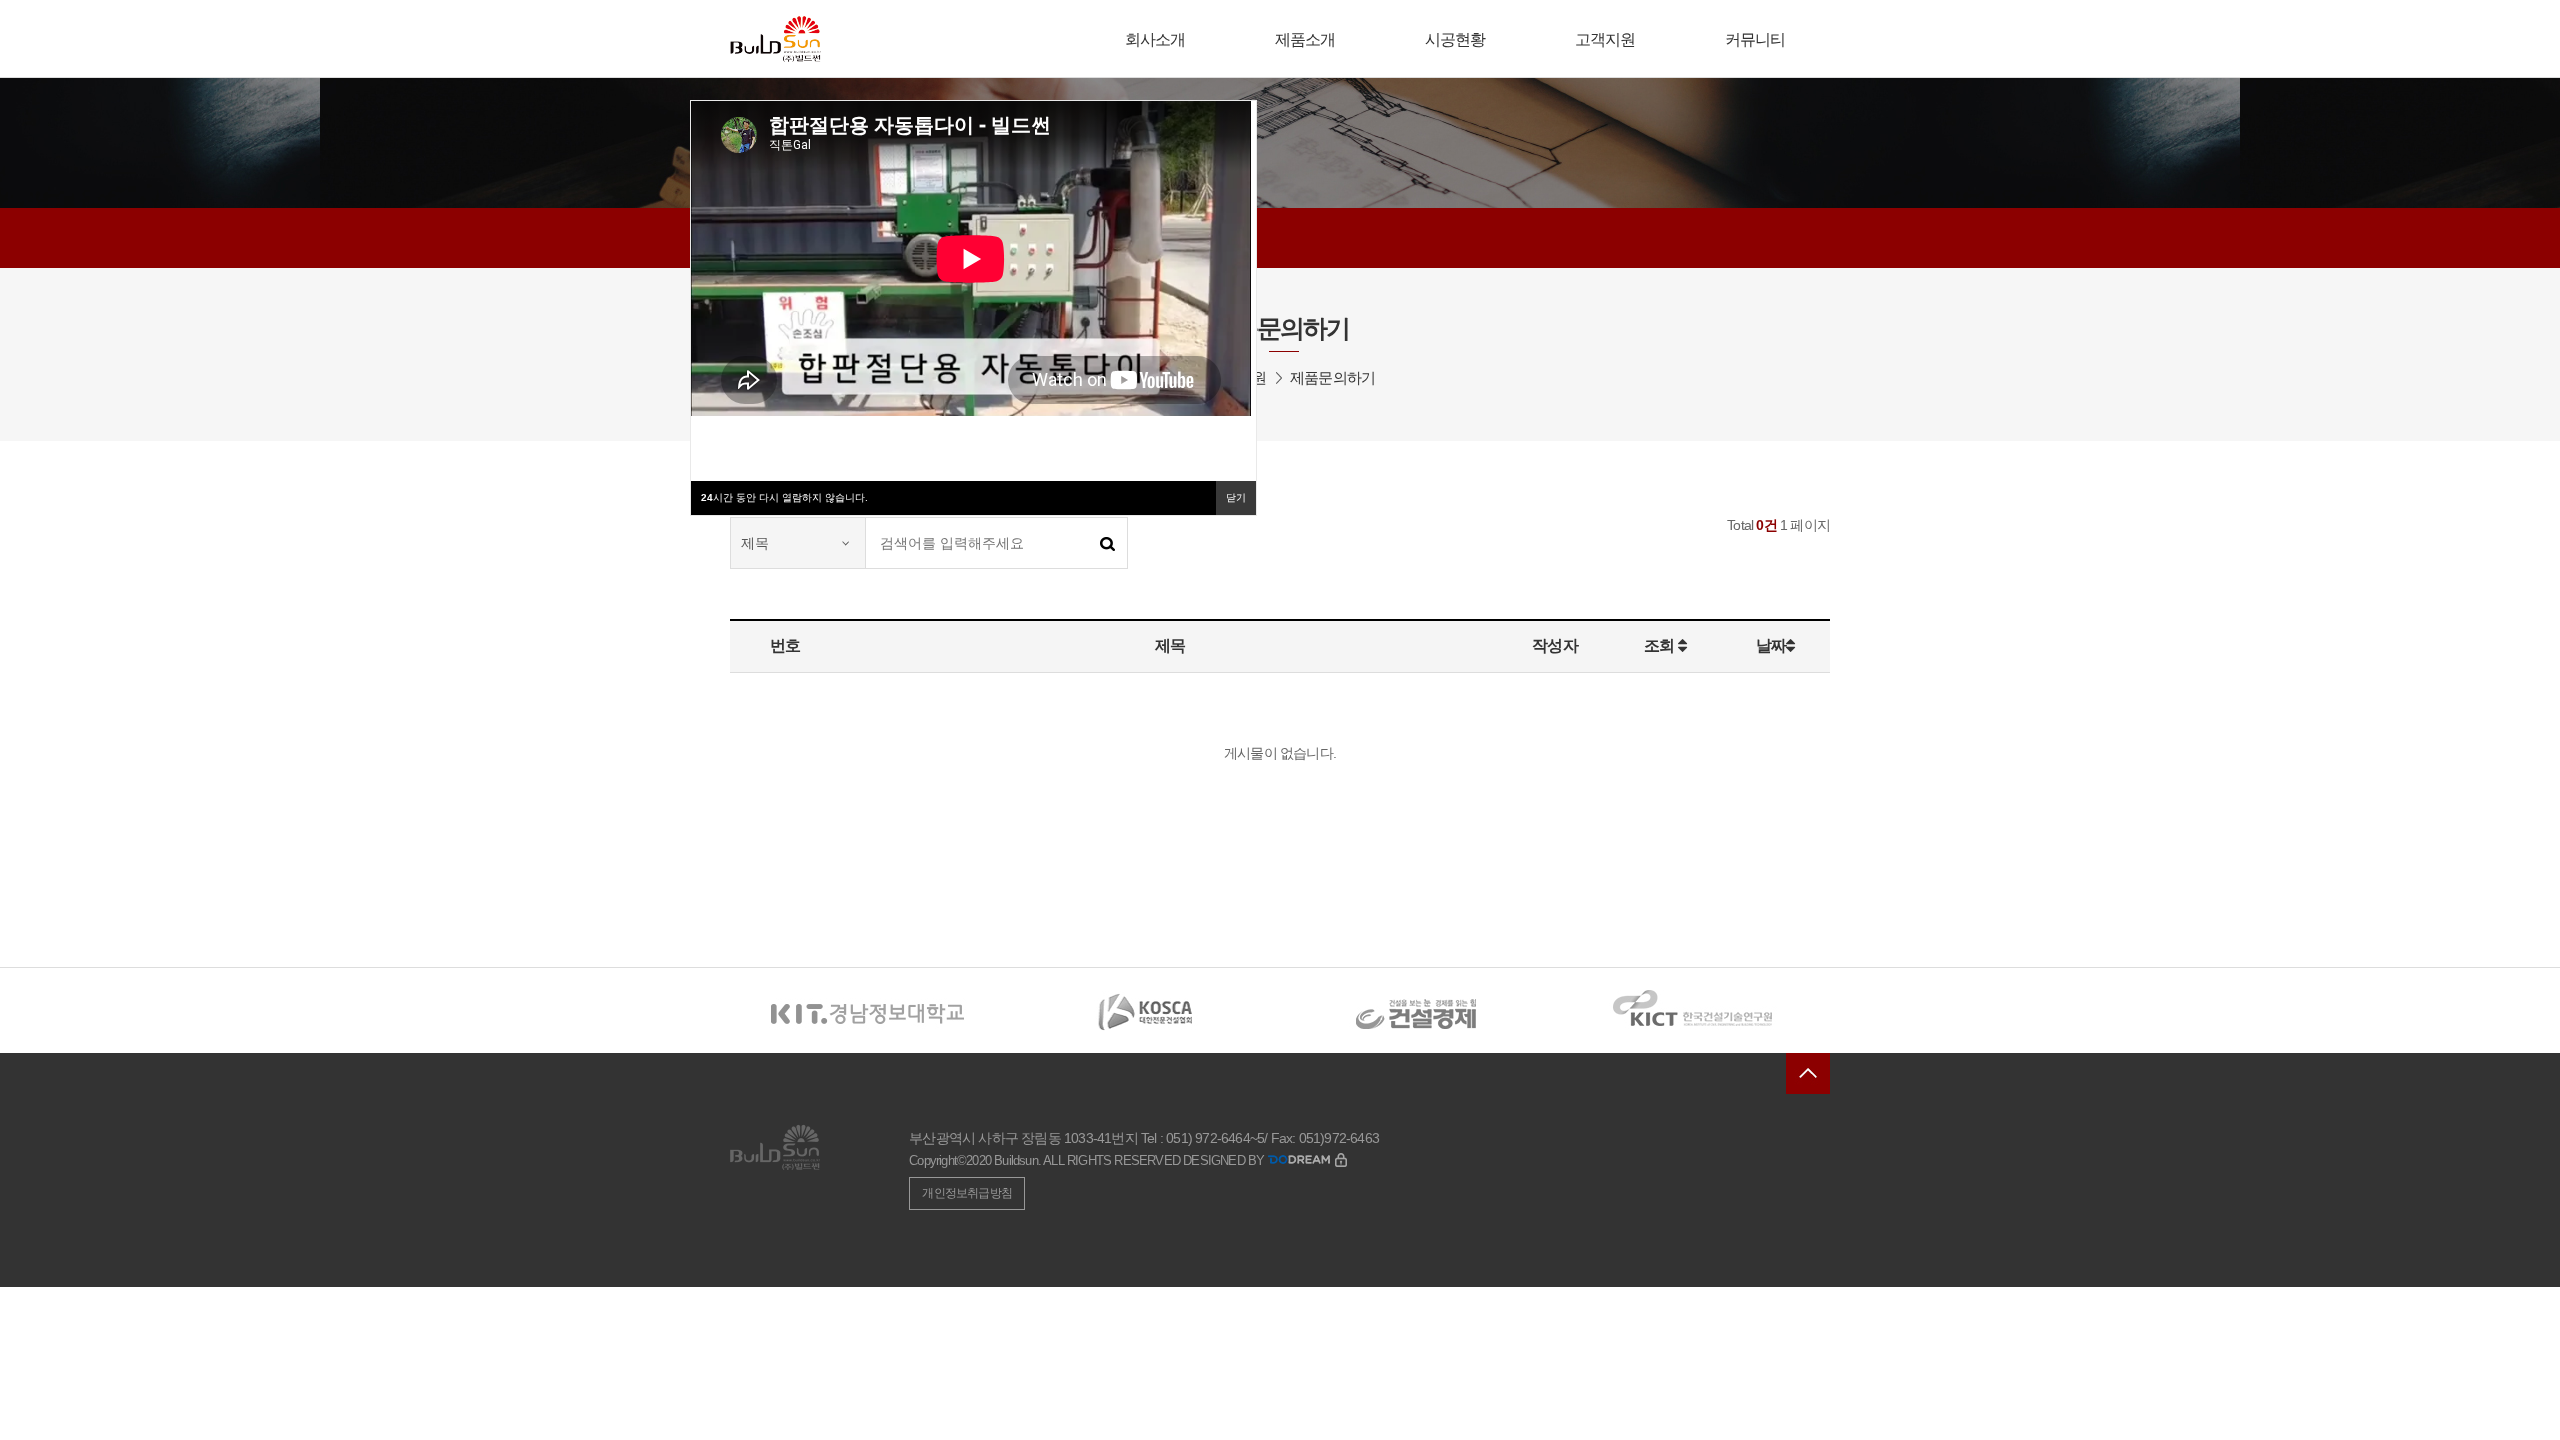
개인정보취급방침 (967, 1193)
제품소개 (1305, 39)
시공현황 (1455, 39)
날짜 (1771, 645)
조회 (1661, 645)
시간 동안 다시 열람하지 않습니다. (784, 497)
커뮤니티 (1755, 39)
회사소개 (1155, 39)
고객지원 (1605, 39)
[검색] (1107, 543)
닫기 (1236, 497)
